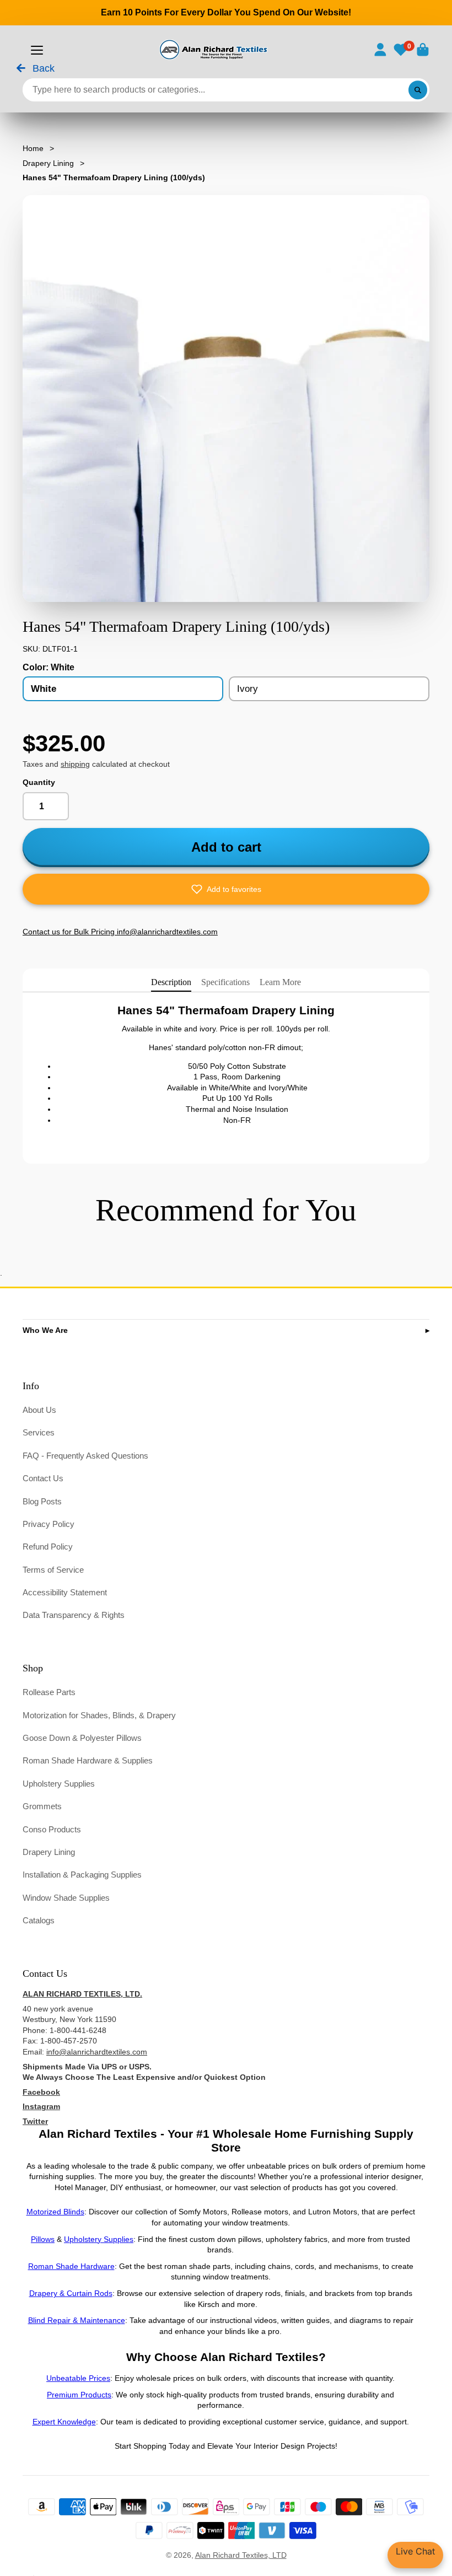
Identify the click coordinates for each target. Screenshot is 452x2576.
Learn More (280, 982)
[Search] (418, 90)
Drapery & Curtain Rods (71, 2293)
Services (39, 1432)
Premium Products (79, 2395)
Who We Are (45, 1330)
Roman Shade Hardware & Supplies (88, 1760)
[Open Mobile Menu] (37, 50)
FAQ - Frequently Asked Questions (85, 1456)
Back (42, 69)
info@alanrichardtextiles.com (97, 2052)
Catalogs (39, 1920)
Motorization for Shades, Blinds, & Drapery (99, 1715)
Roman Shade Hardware (71, 2266)
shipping (75, 764)
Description (171, 982)
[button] (226, 889)
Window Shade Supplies (66, 1898)
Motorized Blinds (55, 2212)
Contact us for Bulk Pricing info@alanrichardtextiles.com (120, 932)
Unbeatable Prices (78, 2378)
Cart (423, 50)
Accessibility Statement (65, 1592)
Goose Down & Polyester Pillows (82, 1738)
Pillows (43, 2239)
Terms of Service (53, 1570)
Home (33, 148)
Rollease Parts (49, 1692)
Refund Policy (48, 1547)
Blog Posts (42, 1501)
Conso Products (52, 1829)
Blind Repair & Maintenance (77, 2320)
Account (380, 50)
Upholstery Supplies (59, 1784)
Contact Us (43, 1478)
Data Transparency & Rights (74, 1615)
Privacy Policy (49, 1524)
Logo (212, 50)
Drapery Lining (48, 163)
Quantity (39, 782)
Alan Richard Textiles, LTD (241, 2555)
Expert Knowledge (64, 2422)
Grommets (42, 1806)
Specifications (225, 982)
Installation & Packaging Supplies (82, 1875)
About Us (39, 1410)
